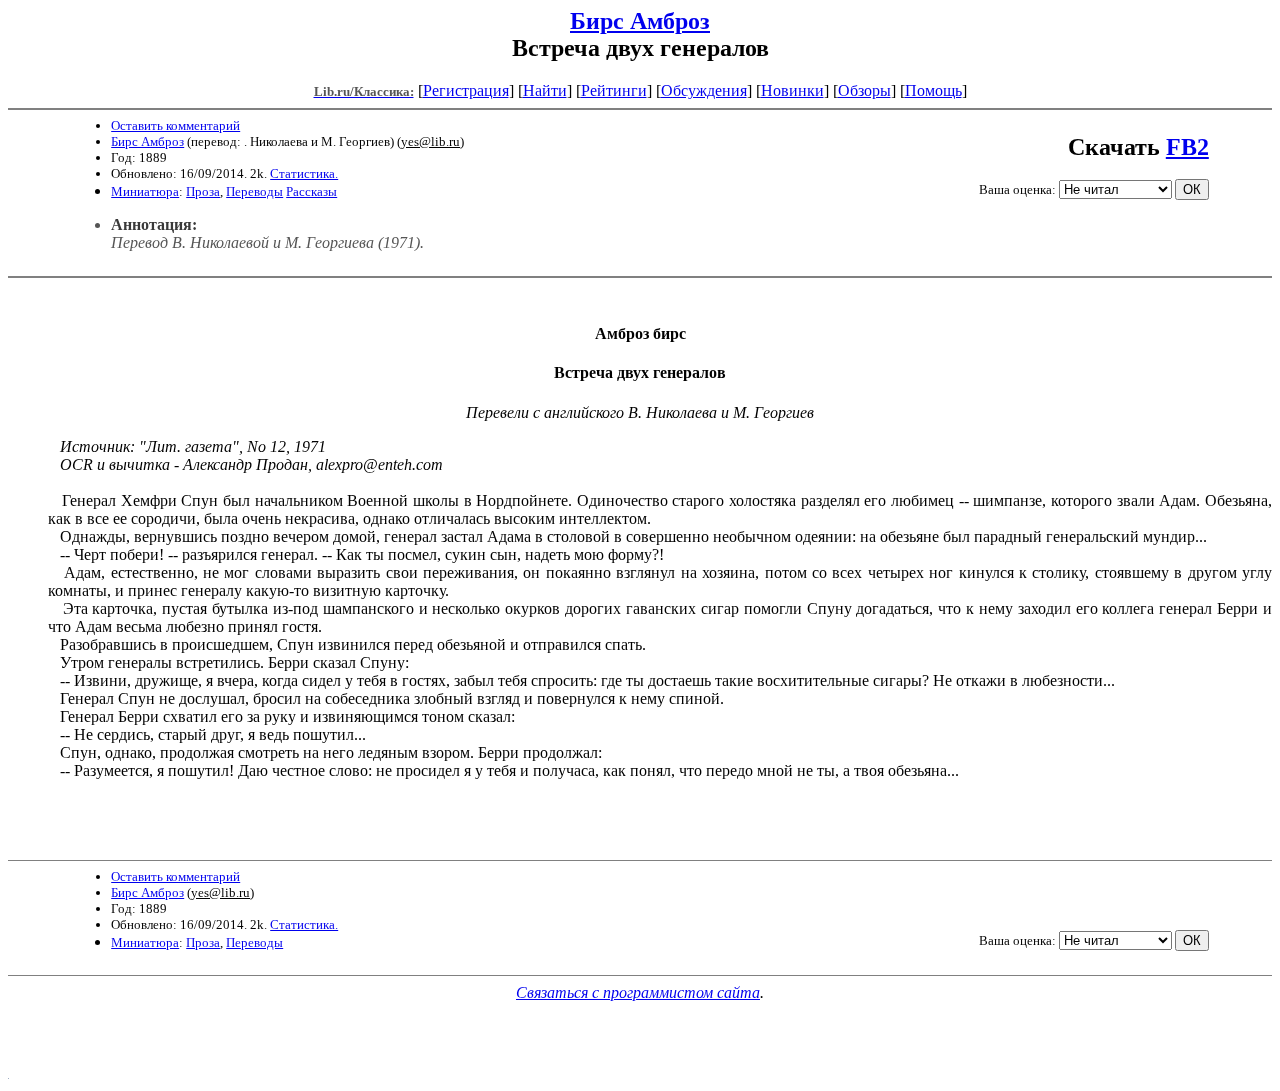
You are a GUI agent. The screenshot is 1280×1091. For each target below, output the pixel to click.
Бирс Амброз (640, 21)
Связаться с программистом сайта (638, 992)
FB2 (1187, 147)
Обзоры (864, 90)
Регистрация (466, 90)
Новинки (792, 90)
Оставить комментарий (175, 125)
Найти (545, 90)
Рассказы (311, 191)
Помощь (933, 90)
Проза (203, 191)
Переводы (254, 191)
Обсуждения (704, 90)
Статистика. (304, 173)
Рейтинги (614, 90)
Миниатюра (145, 191)
